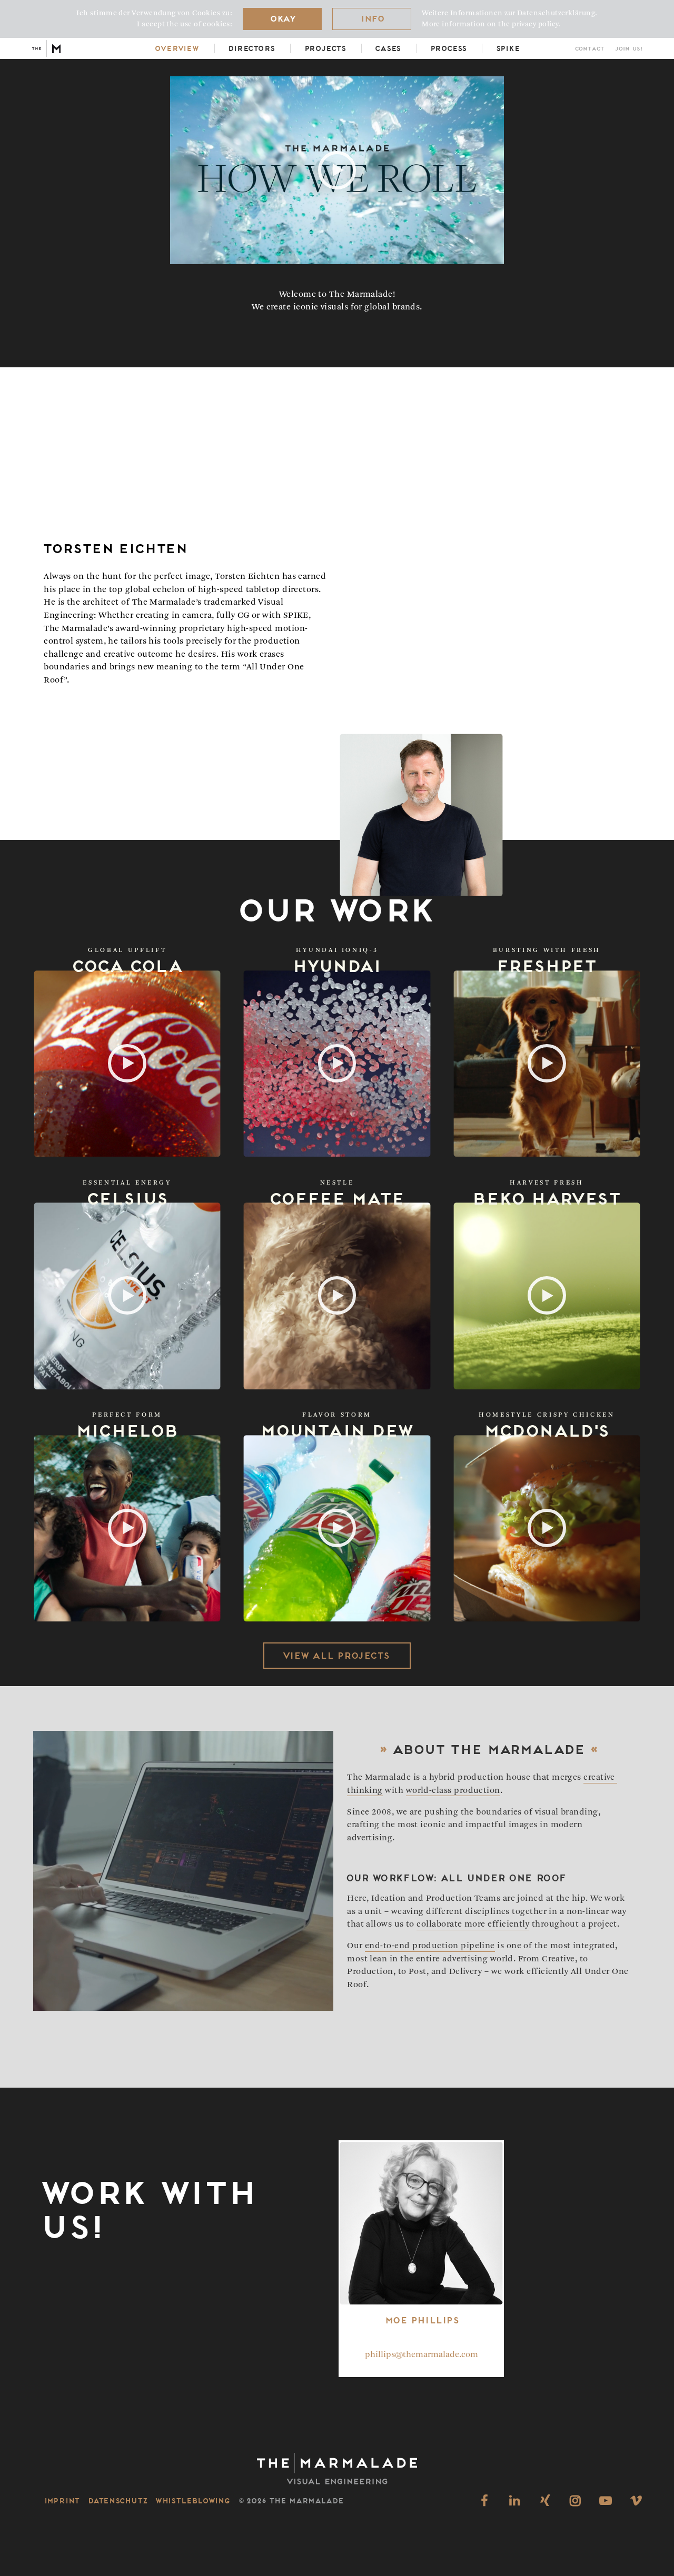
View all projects (336, 1655)
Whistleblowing (192, 2500)
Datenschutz (117, 2500)
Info (372, 18)
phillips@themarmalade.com (422, 2355)
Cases (387, 48)
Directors (251, 48)
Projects (325, 48)
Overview (176, 48)
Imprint (62, 2500)
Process (448, 48)
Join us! (628, 49)
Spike (508, 48)
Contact (589, 49)
